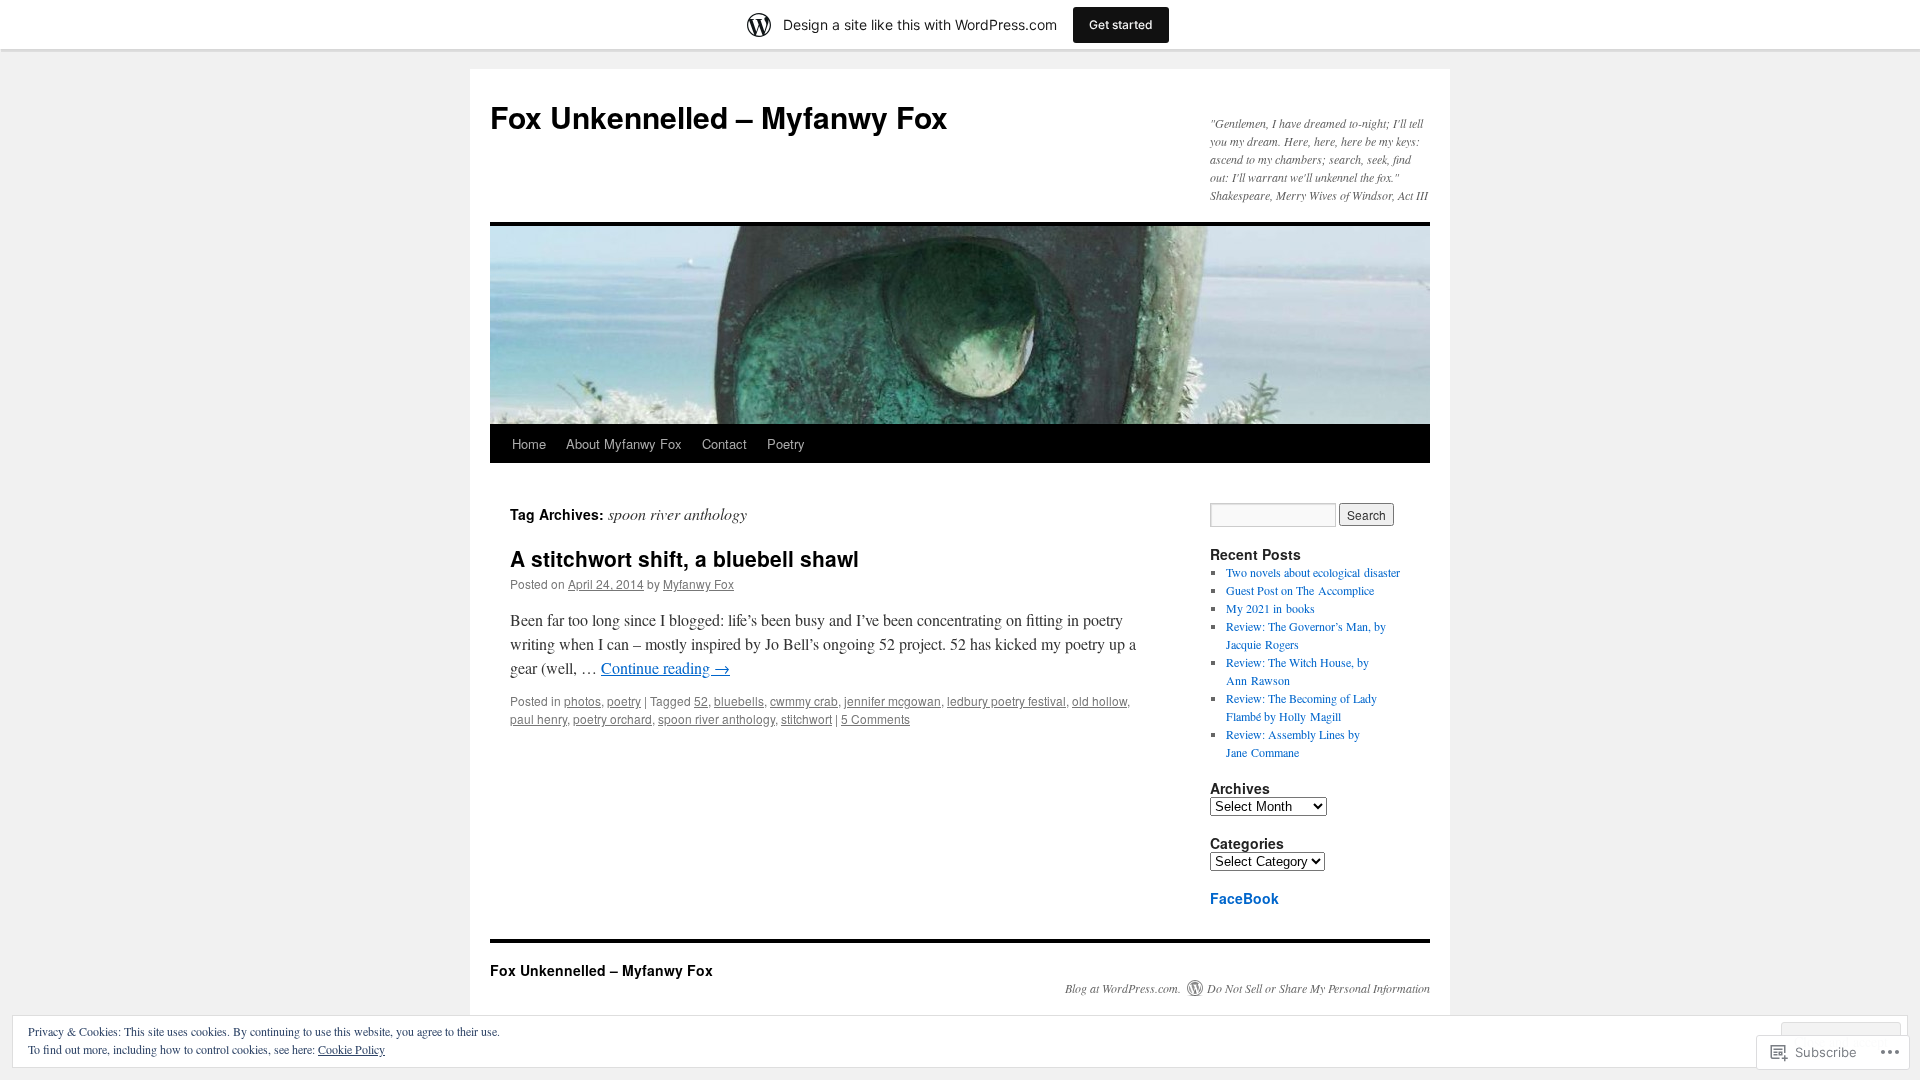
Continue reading (665, 667)
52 (701, 700)
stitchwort (806, 718)
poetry (624, 700)
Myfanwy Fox (698, 583)
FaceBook (1244, 898)
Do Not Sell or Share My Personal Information (1318, 988)
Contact (724, 443)
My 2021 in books (1270, 608)
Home (529, 443)
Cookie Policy (351, 1049)
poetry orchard (612, 718)
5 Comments (875, 718)
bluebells (739, 700)
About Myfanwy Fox (624, 443)
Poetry (786, 443)
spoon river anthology (716, 718)
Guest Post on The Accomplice (1300, 590)
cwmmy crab (804, 700)
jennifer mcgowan (892, 700)
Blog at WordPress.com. (1123, 988)
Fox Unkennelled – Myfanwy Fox (719, 116)
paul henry (538, 718)
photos (582, 700)
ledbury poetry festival (1006, 700)
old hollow (1099, 700)
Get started (1121, 24)
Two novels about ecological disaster (1313, 572)
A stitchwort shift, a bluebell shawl (684, 558)
